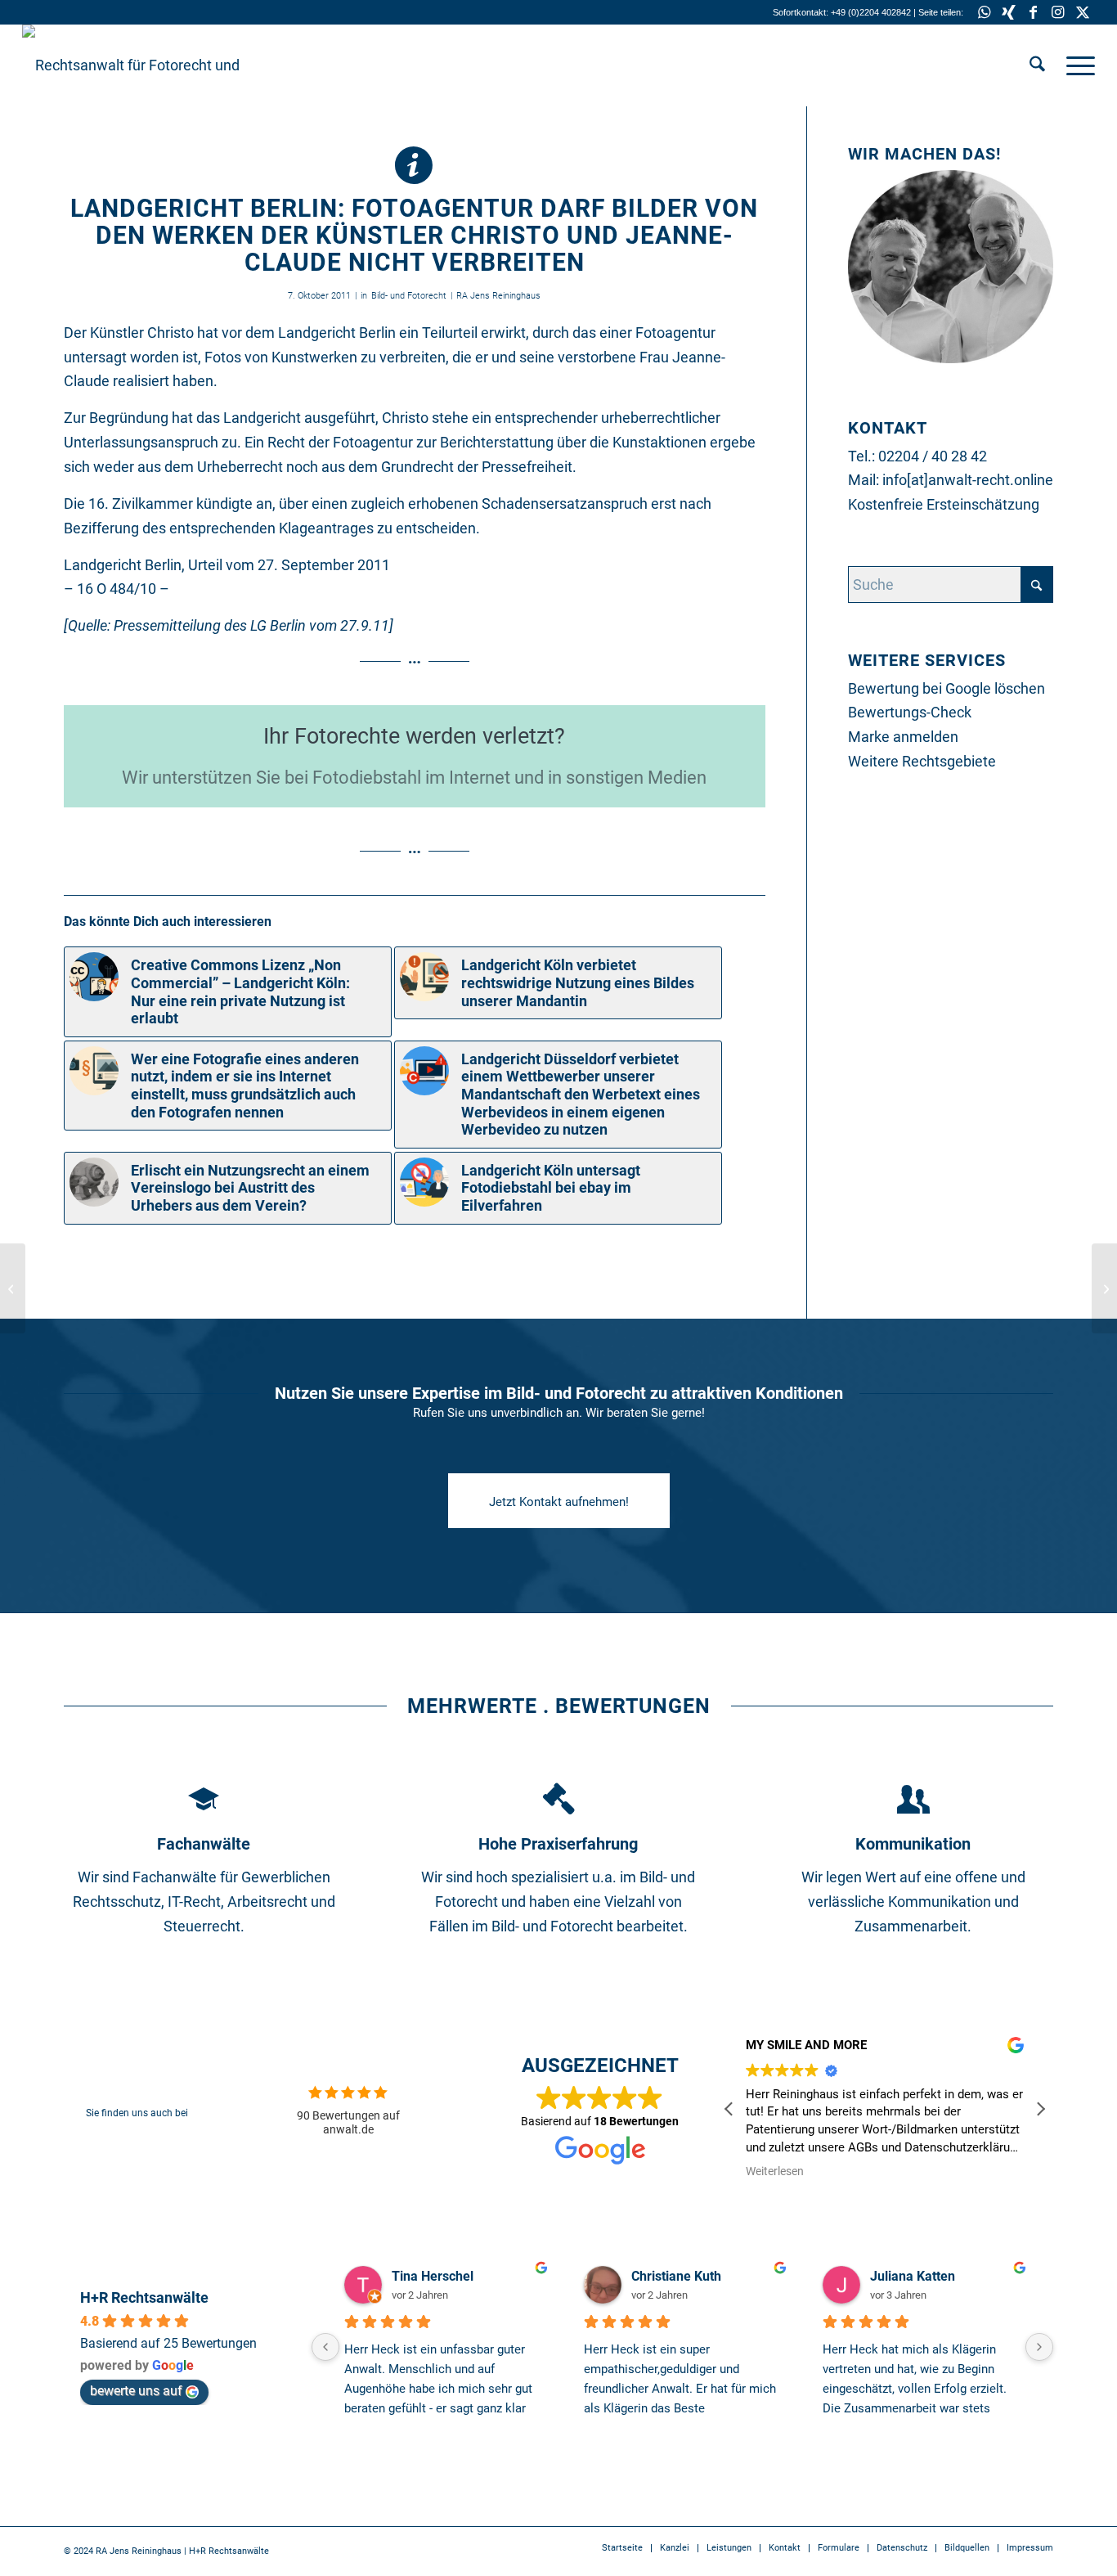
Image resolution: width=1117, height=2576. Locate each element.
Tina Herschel (433, 2276)
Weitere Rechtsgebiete (922, 761)
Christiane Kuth (676, 2276)
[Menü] (1075, 65)
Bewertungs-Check (910, 712)
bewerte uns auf (136, 2391)
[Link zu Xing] (1009, 12)
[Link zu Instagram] (1058, 12)
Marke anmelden (903, 737)
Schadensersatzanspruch (565, 504)
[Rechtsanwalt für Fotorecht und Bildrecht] (145, 65)
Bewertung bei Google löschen (947, 688)
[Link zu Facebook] (1033, 12)
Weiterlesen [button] (775, 2171)
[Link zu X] (1083, 12)
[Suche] (1037, 65)
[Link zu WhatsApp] (984, 12)
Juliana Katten (913, 2276)
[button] (1040, 2109)
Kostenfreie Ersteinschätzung (944, 504)
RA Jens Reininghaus (498, 296)
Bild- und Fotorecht (409, 296)
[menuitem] (1037, 65)
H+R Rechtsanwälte (144, 2297)
